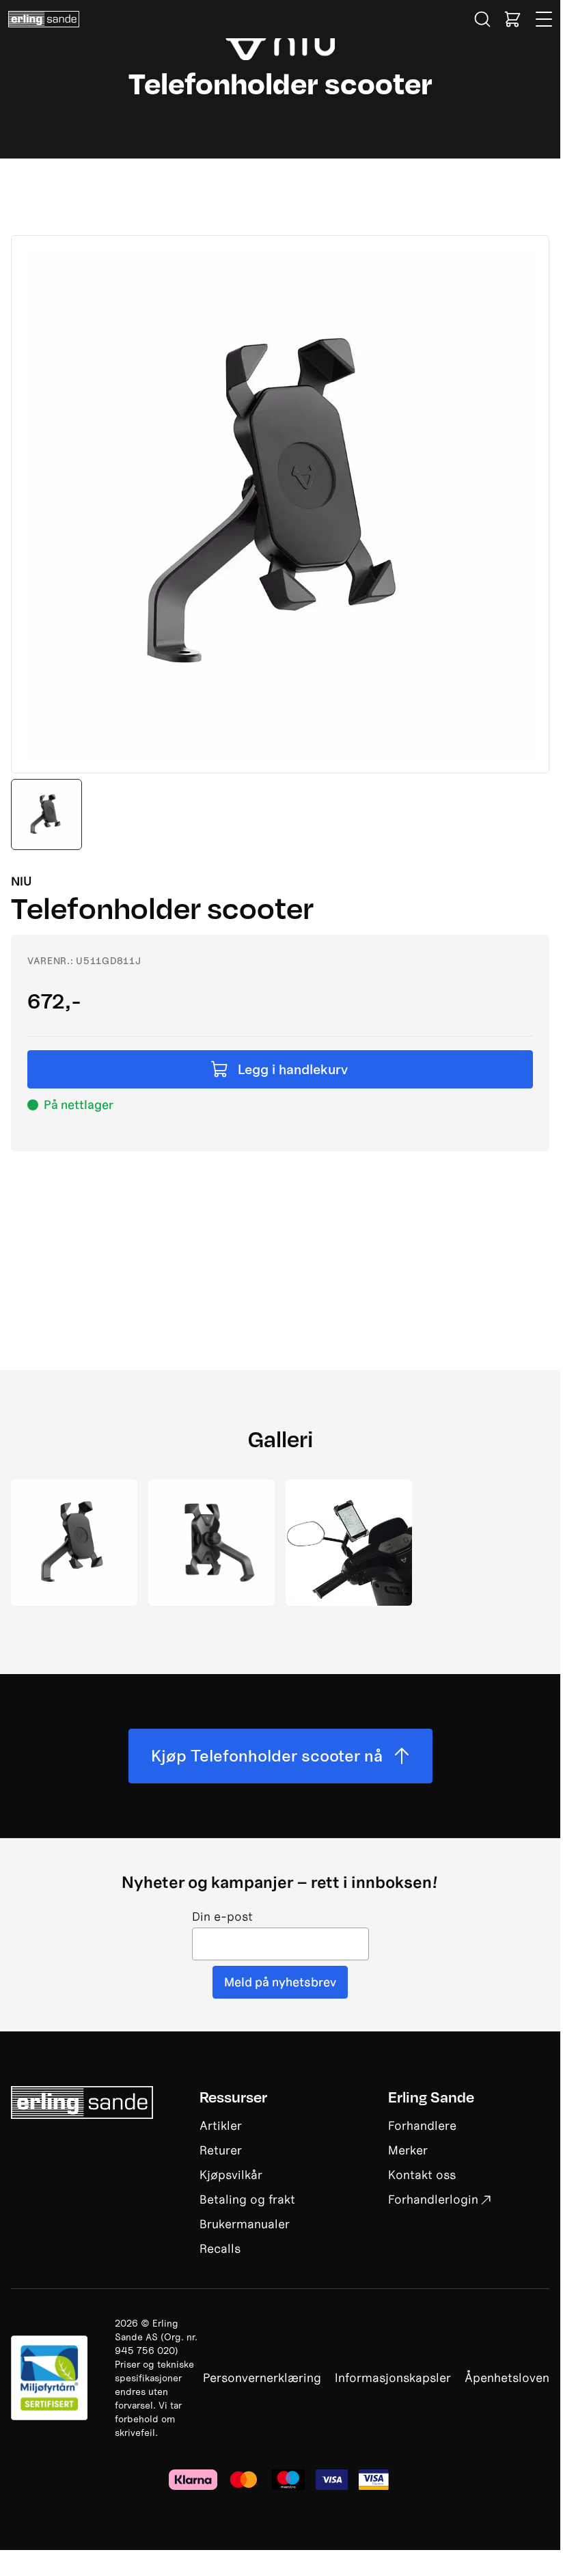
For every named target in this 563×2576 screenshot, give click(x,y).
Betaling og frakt (247, 2199)
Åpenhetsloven (507, 2378)
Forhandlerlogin (433, 2199)
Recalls (220, 2248)
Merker (408, 2150)
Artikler (221, 2125)
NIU (22, 881)
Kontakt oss (422, 2175)
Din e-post (222, 1917)
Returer (221, 2150)
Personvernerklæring (262, 2378)
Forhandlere (422, 2125)
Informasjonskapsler (393, 2378)
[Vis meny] (545, 19)
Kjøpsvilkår (231, 2175)
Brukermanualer (245, 2224)
